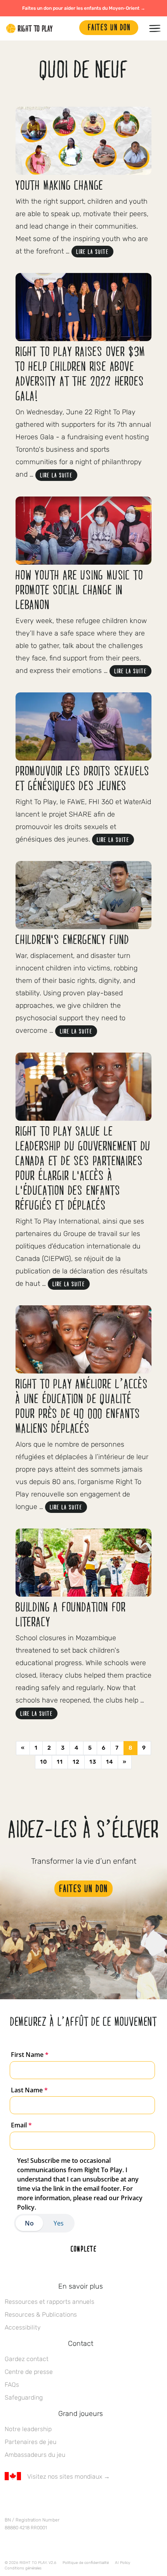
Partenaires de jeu (30, 2442)
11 (60, 1762)
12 (76, 1762)
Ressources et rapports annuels (50, 2302)
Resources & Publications (41, 2315)
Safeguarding (24, 2397)
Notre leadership (28, 2429)
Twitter (25, 2499)
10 (43, 1762)
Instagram (42, 2499)
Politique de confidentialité (86, 2563)
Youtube (74, 2499)
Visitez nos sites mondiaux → (69, 2477)
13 (93, 1762)
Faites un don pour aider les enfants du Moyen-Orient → (84, 8)
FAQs (12, 2385)
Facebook (9, 2499)
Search (70, 28)
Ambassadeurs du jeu (35, 2455)
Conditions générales (23, 2568)
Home (30, 28)
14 (110, 1762)
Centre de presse (29, 2372)
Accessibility (23, 2327)
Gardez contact (27, 2359)
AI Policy (123, 2563)
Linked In (58, 2499)
